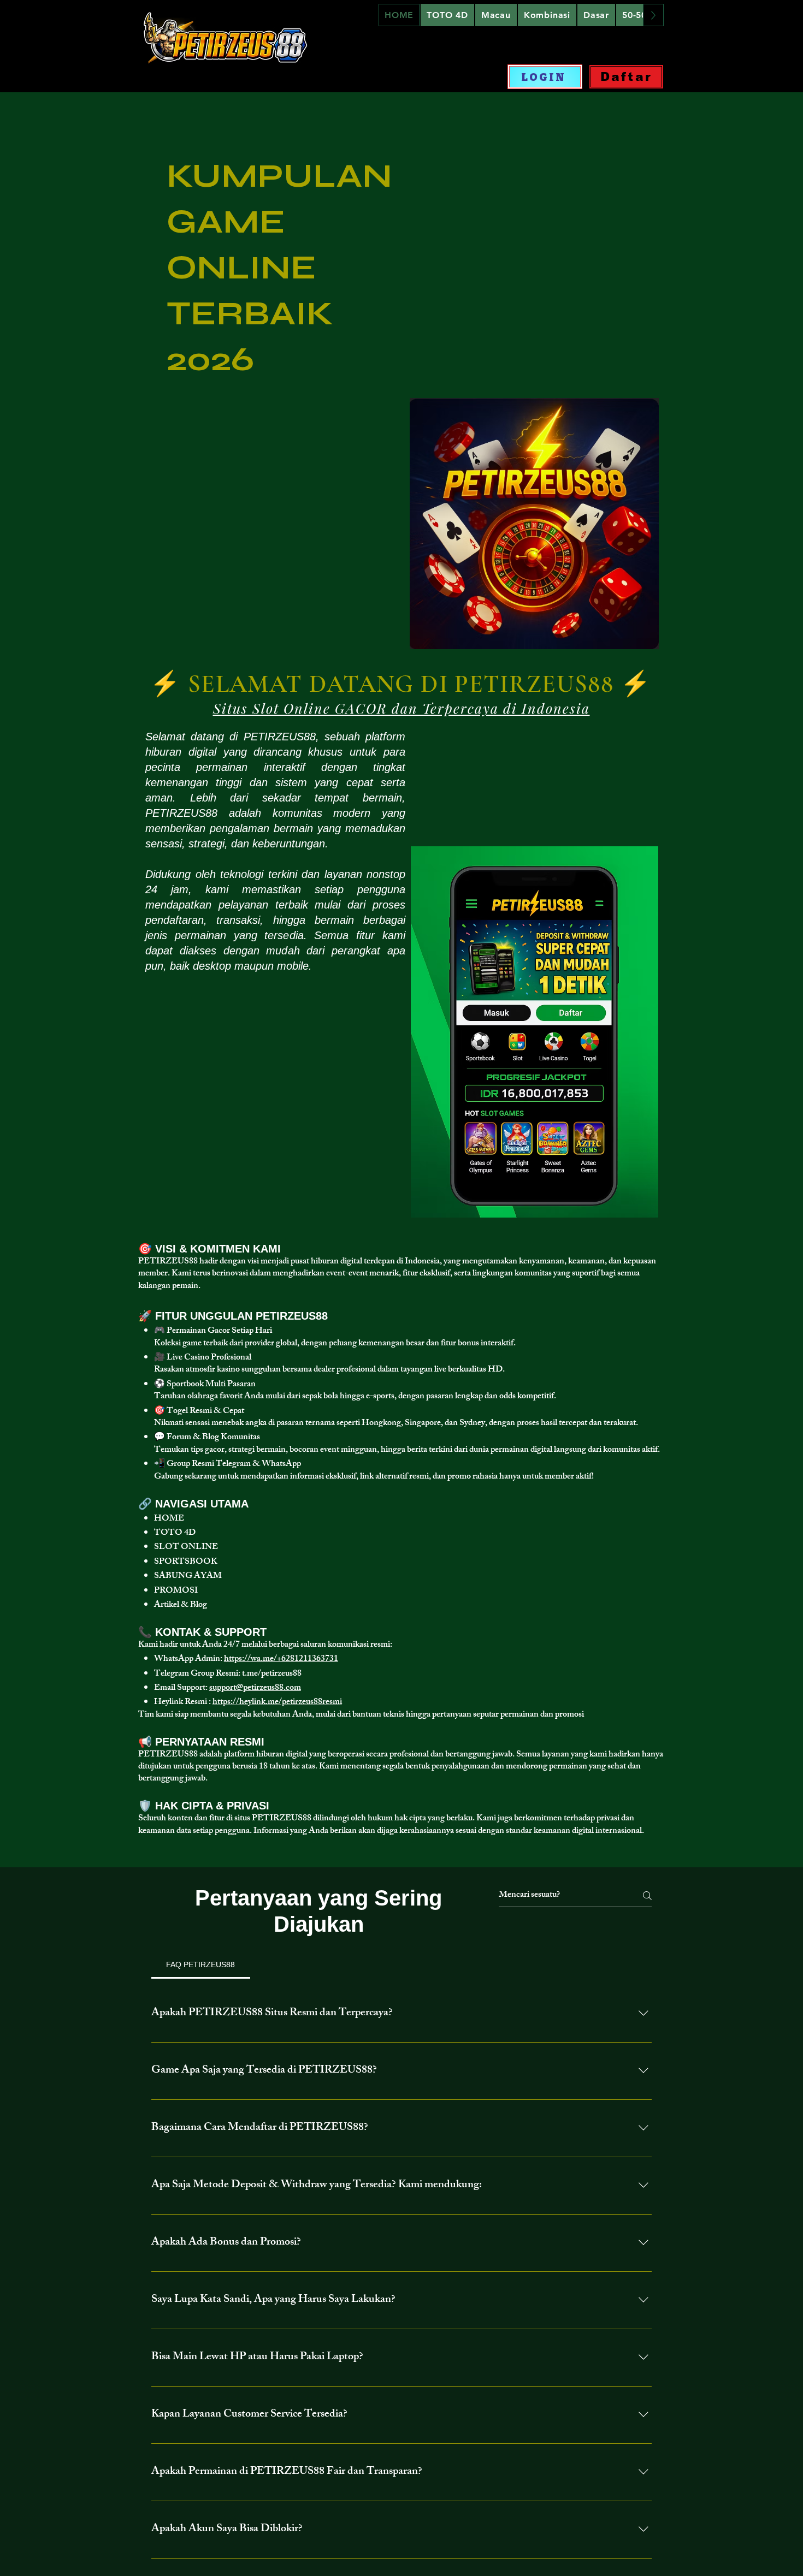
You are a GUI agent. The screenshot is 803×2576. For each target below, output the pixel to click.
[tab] (201, 1964)
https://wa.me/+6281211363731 (281, 1660)
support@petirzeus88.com (255, 1688)
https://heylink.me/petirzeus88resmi (277, 1703)
